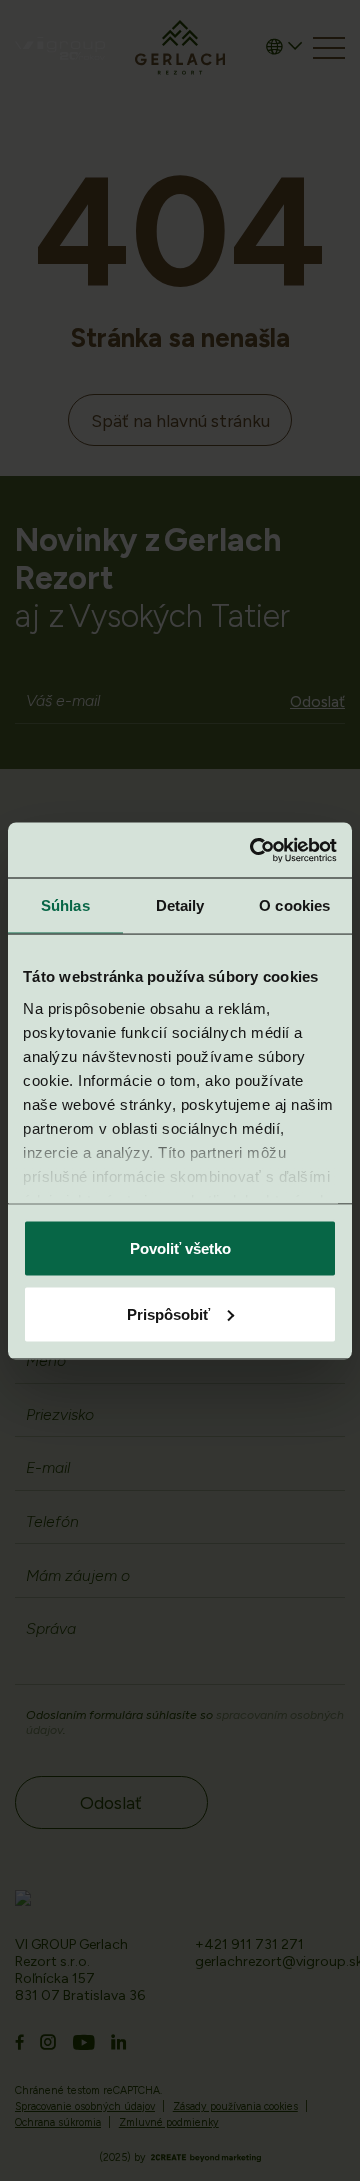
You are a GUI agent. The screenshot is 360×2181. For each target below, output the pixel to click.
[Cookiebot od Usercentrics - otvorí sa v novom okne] (254, 850)
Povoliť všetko (180, 1248)
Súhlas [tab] (65, 905)
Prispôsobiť (168, 1313)
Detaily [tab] (180, 905)
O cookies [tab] (294, 905)
